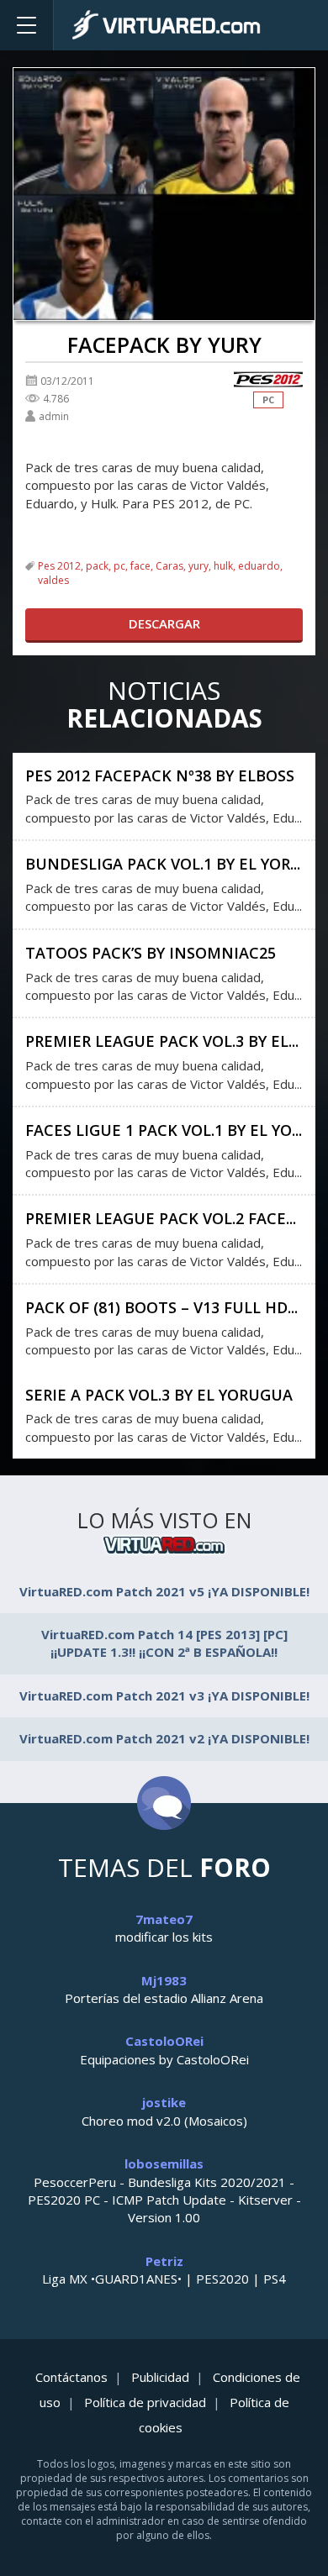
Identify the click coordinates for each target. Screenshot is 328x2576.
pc (119, 566)
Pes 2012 (59, 566)
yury (198, 566)
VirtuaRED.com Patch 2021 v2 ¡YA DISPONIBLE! (164, 1738)
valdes (53, 580)
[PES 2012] (268, 380)
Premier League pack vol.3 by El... (162, 1041)
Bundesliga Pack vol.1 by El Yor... (163, 864)
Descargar (164, 623)
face (140, 566)
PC (268, 400)
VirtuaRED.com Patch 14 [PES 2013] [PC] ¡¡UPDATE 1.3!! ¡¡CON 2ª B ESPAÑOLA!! (164, 1643)
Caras (169, 566)
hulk (223, 566)
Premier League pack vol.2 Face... (161, 1218)
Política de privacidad (145, 2402)
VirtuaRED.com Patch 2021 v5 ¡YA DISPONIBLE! (164, 1591)
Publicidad (160, 2377)
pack (97, 566)
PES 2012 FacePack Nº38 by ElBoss (160, 775)
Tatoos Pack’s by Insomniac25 (151, 953)
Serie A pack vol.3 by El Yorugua (159, 1395)
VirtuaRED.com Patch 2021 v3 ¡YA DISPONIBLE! (164, 1695)
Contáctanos (71, 2377)
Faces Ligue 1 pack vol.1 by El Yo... (164, 1130)
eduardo (259, 566)
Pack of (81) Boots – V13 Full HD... (161, 1307)
